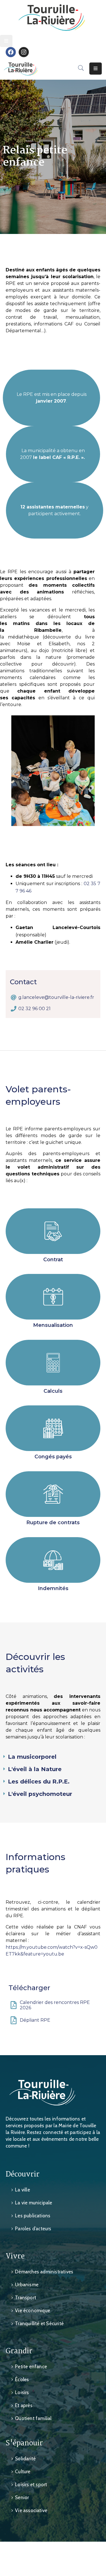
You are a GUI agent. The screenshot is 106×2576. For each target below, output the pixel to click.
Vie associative (31, 2510)
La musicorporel (32, 1757)
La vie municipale (33, 2203)
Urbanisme (27, 2285)
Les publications (33, 2216)
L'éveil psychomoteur (40, 1794)
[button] (53, 1757)
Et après (24, 2405)
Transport (26, 2298)
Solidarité (25, 2459)
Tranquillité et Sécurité (39, 2323)
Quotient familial (33, 2418)
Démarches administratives (44, 2272)
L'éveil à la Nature (35, 1769)
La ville (22, 2190)
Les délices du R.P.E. (39, 1782)
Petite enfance (31, 2367)
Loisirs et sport (31, 2485)
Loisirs (22, 2392)
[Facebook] (11, 52)
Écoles (22, 2379)
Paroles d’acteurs (33, 2229)
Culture (23, 2472)
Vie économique (33, 2311)
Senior (22, 2497)
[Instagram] (24, 52)
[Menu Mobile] (6, 41)
